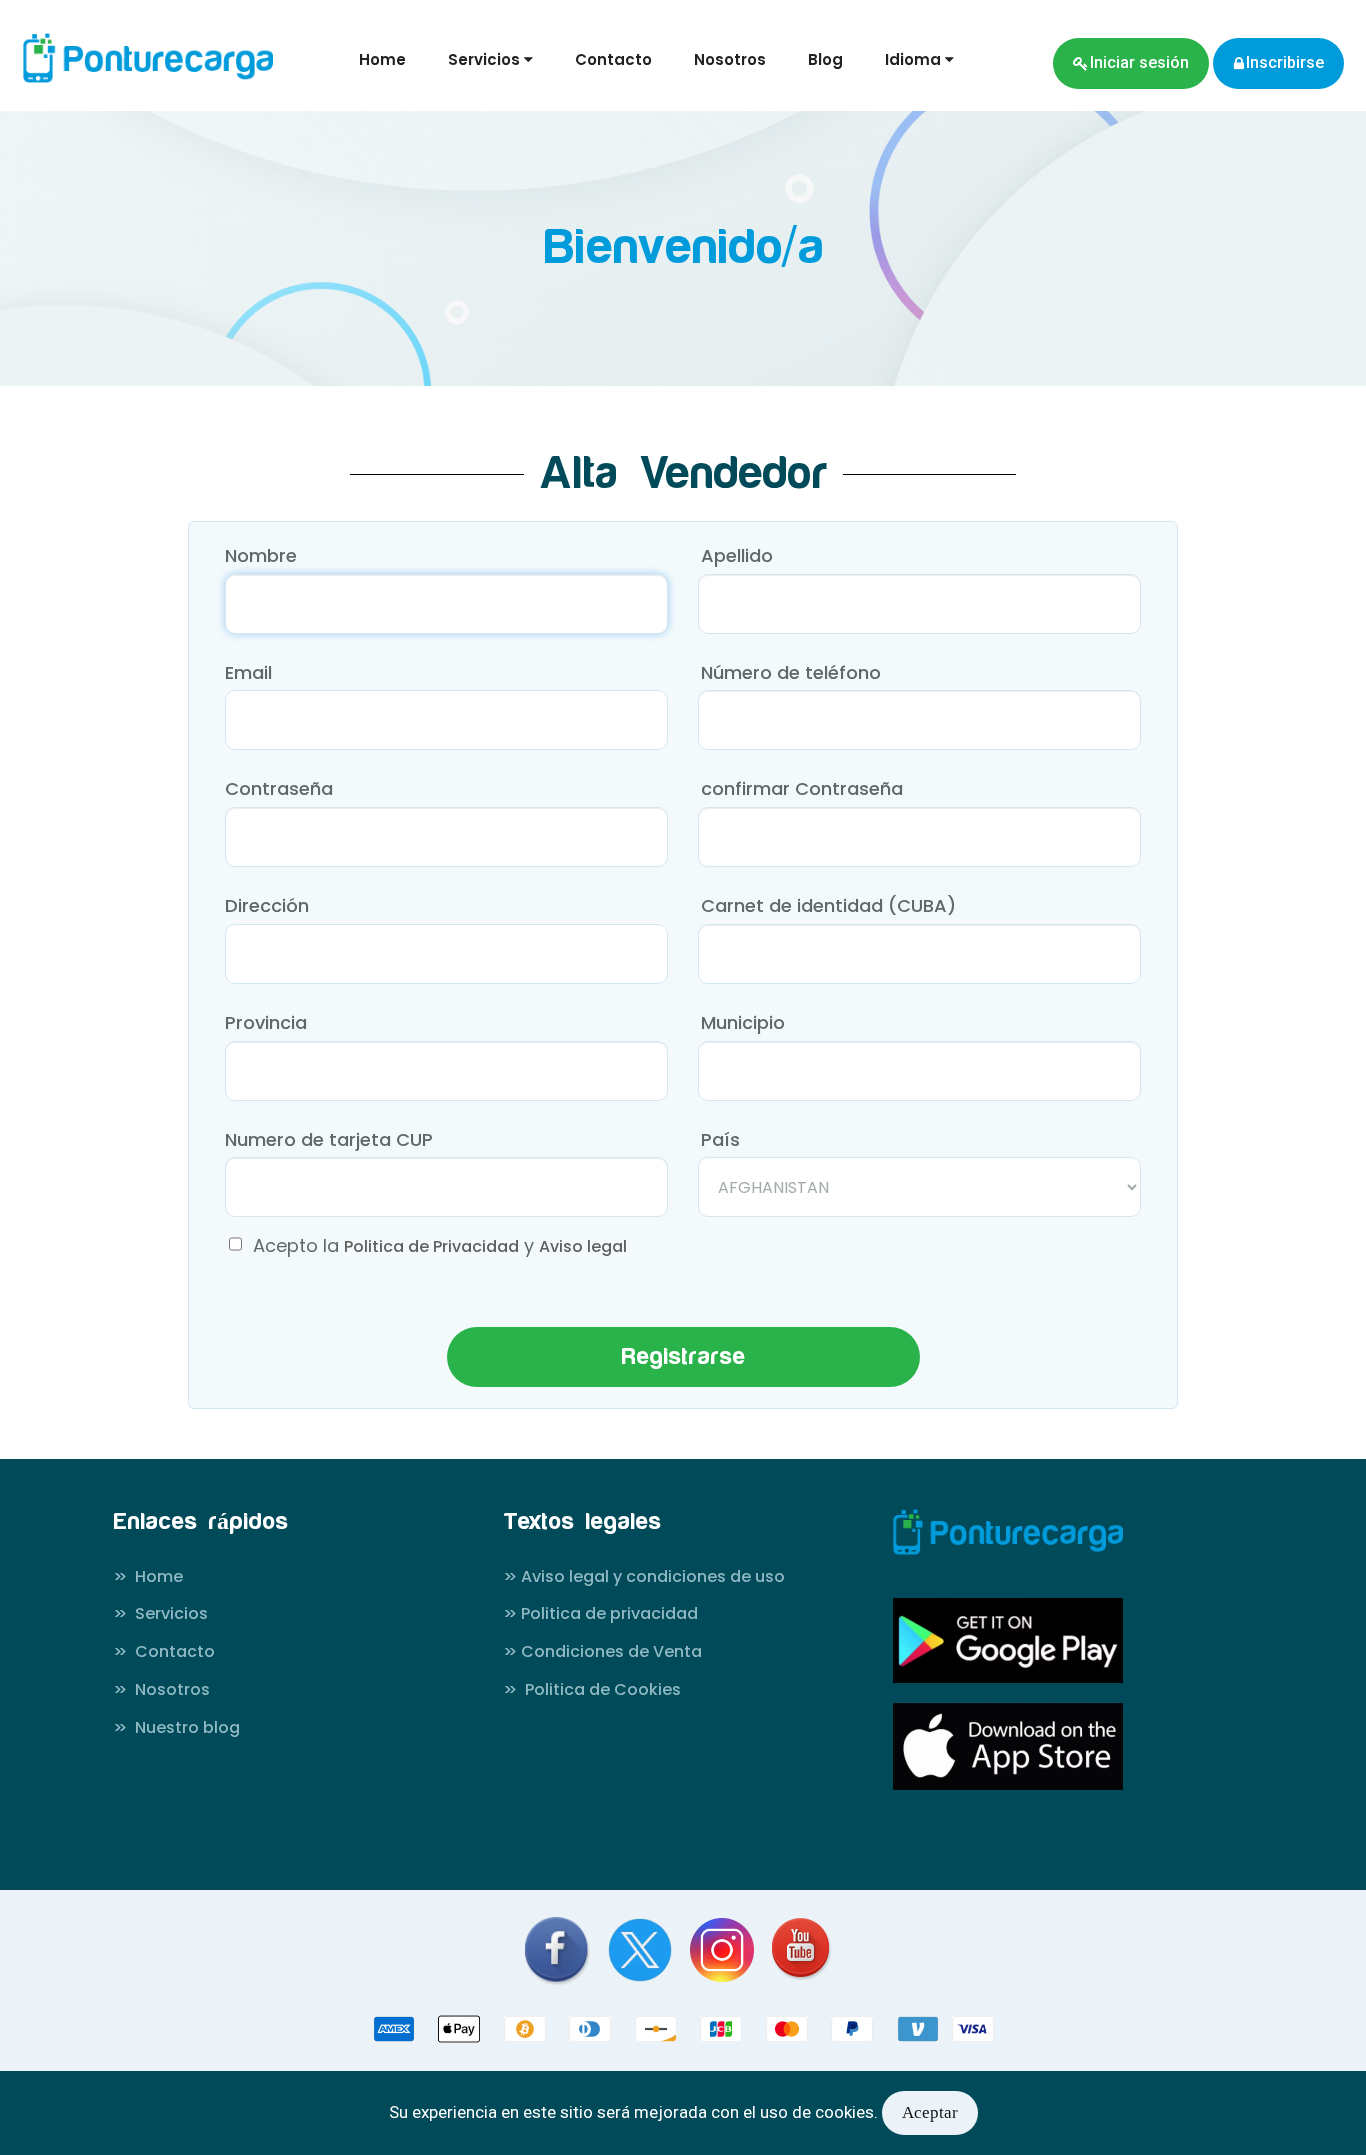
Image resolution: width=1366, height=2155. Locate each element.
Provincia (266, 1022)
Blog (825, 59)
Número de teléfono (791, 672)
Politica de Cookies (592, 1690)
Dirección (267, 905)
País (720, 1139)
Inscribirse (1285, 62)
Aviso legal (583, 1246)
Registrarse (683, 1357)
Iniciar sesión (1139, 62)
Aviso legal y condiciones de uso (644, 1577)
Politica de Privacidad (431, 1246)
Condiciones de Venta (602, 1652)
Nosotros (730, 59)
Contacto (613, 59)
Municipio (743, 1022)
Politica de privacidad (600, 1614)
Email (248, 672)
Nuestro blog (176, 1728)
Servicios (160, 1614)
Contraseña (279, 788)
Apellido (737, 555)
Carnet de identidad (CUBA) (828, 905)
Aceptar (930, 2112)
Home (382, 59)
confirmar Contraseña (802, 788)
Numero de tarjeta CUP (329, 1139)
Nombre (261, 555)
